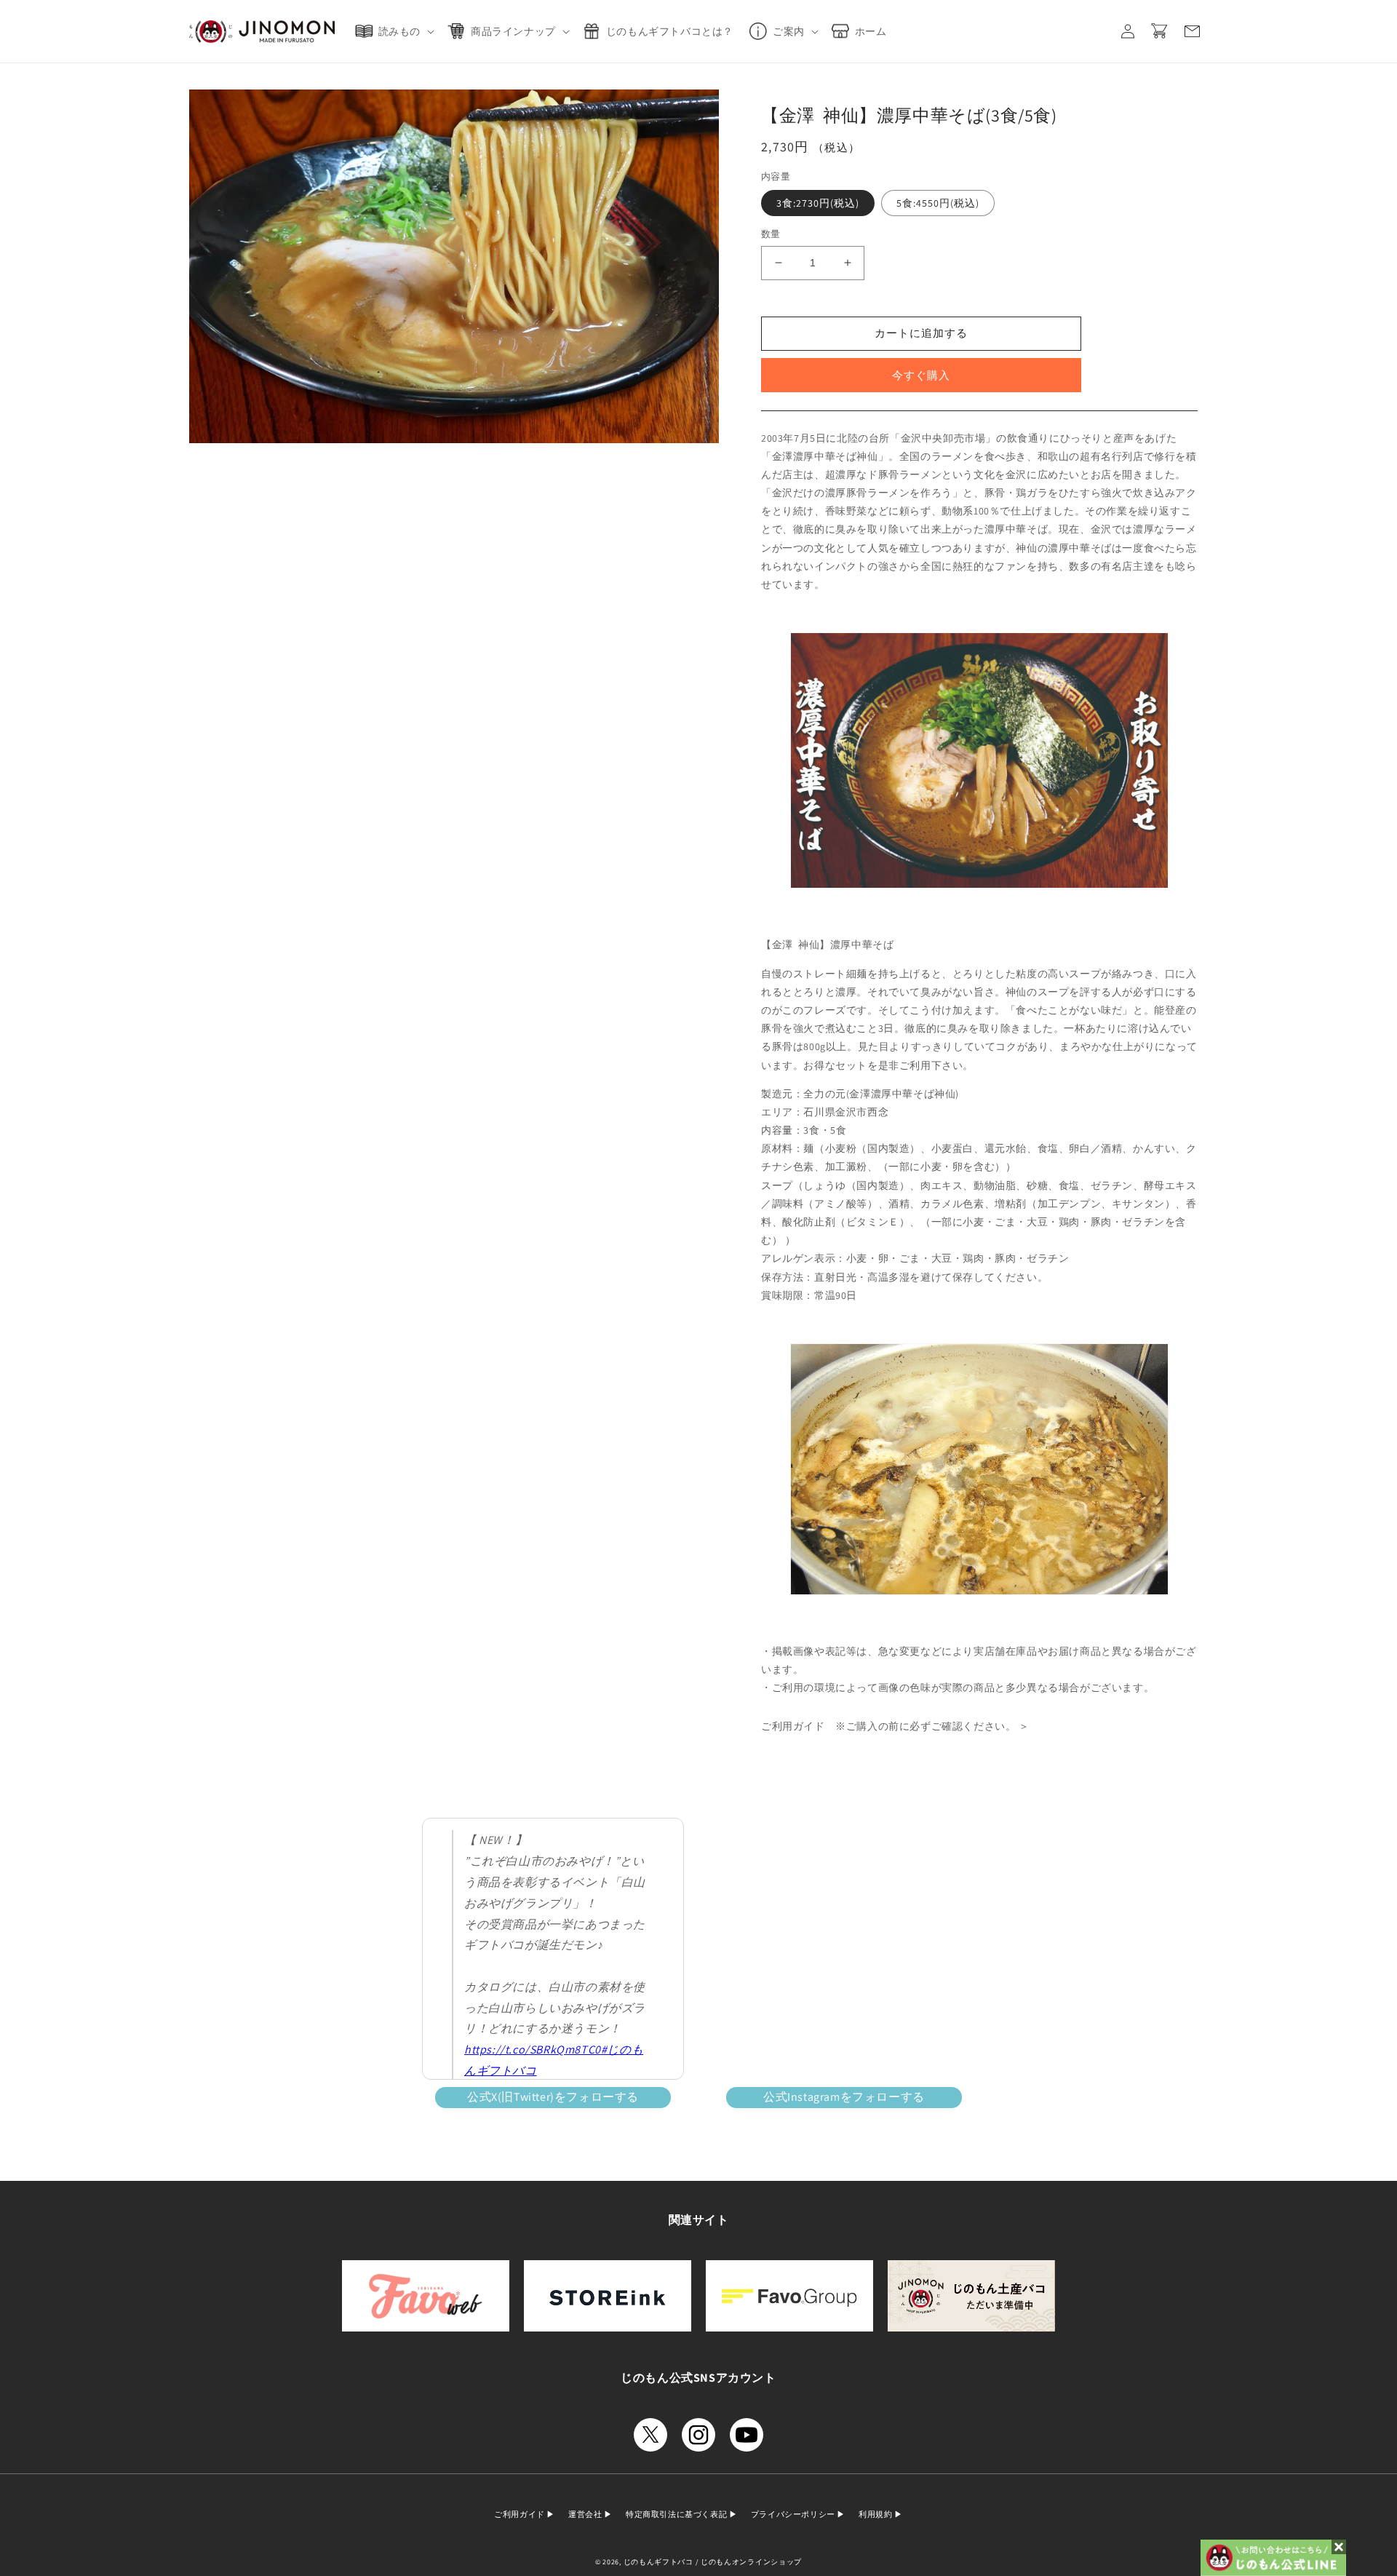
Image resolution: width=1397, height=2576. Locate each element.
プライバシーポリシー (794, 2514)
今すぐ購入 (921, 375)
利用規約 (876, 2514)
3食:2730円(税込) (818, 203)
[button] (398, 31)
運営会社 (586, 2514)
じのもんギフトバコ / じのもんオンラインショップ (713, 2562)
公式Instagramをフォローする (844, 2097)
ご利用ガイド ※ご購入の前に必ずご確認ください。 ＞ (895, 1726)
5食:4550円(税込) (938, 203)
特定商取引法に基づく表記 (677, 2514)
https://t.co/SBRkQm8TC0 (533, 2050)
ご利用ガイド (520, 2514)
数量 (771, 234)
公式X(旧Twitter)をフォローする (553, 2097)
